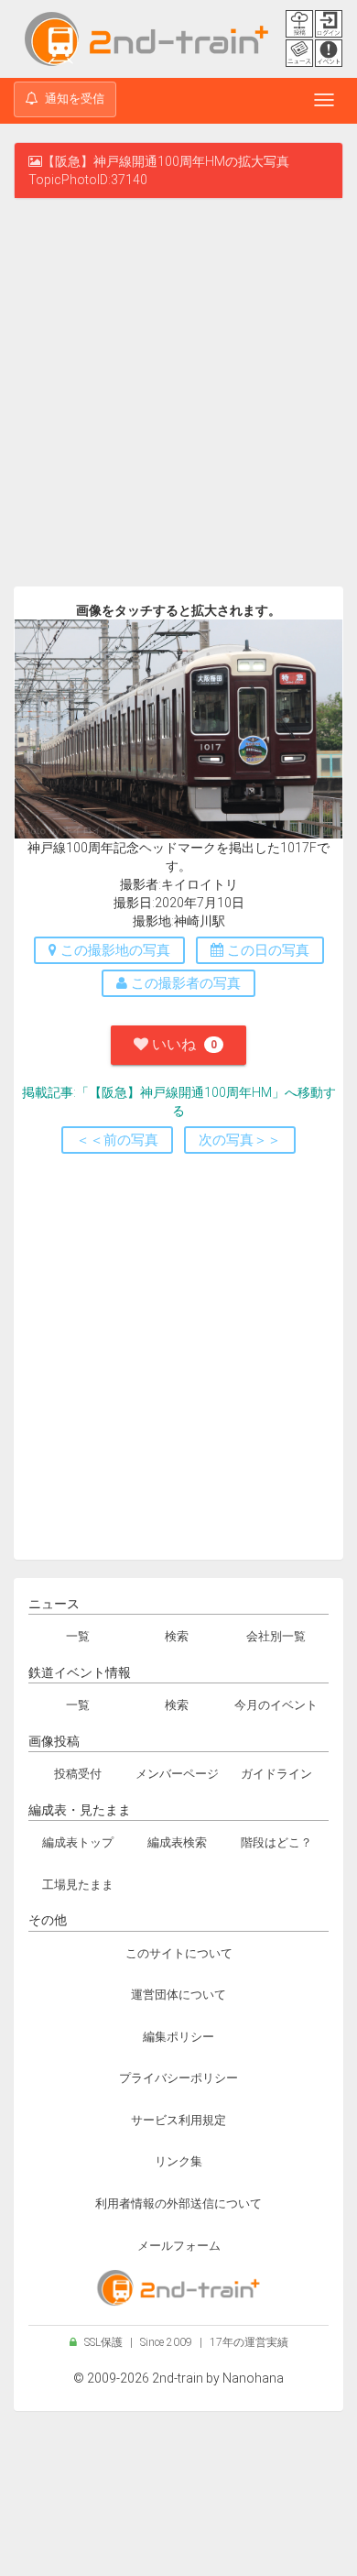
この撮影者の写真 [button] (184, 983)
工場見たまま (78, 1885)
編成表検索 (177, 1842)
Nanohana (253, 2378)
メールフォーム (179, 2246)
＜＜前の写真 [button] (117, 1140)
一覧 (78, 1636)
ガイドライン (276, 1774)
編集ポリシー (178, 2037)
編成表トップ (78, 1842)
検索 (177, 1636)
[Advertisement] (178, 396)
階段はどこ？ (276, 1842)
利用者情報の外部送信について (178, 2203)
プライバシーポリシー (178, 2078)
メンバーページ (177, 1774)
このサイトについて (179, 1953)
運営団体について (178, 1995)
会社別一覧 (276, 1636)
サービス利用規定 (178, 2120)
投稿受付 (78, 1774)
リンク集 (178, 2161)
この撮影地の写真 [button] (114, 950)
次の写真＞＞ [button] (240, 1140)
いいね (183, 1044)
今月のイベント (276, 1705)
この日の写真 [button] (266, 950)
